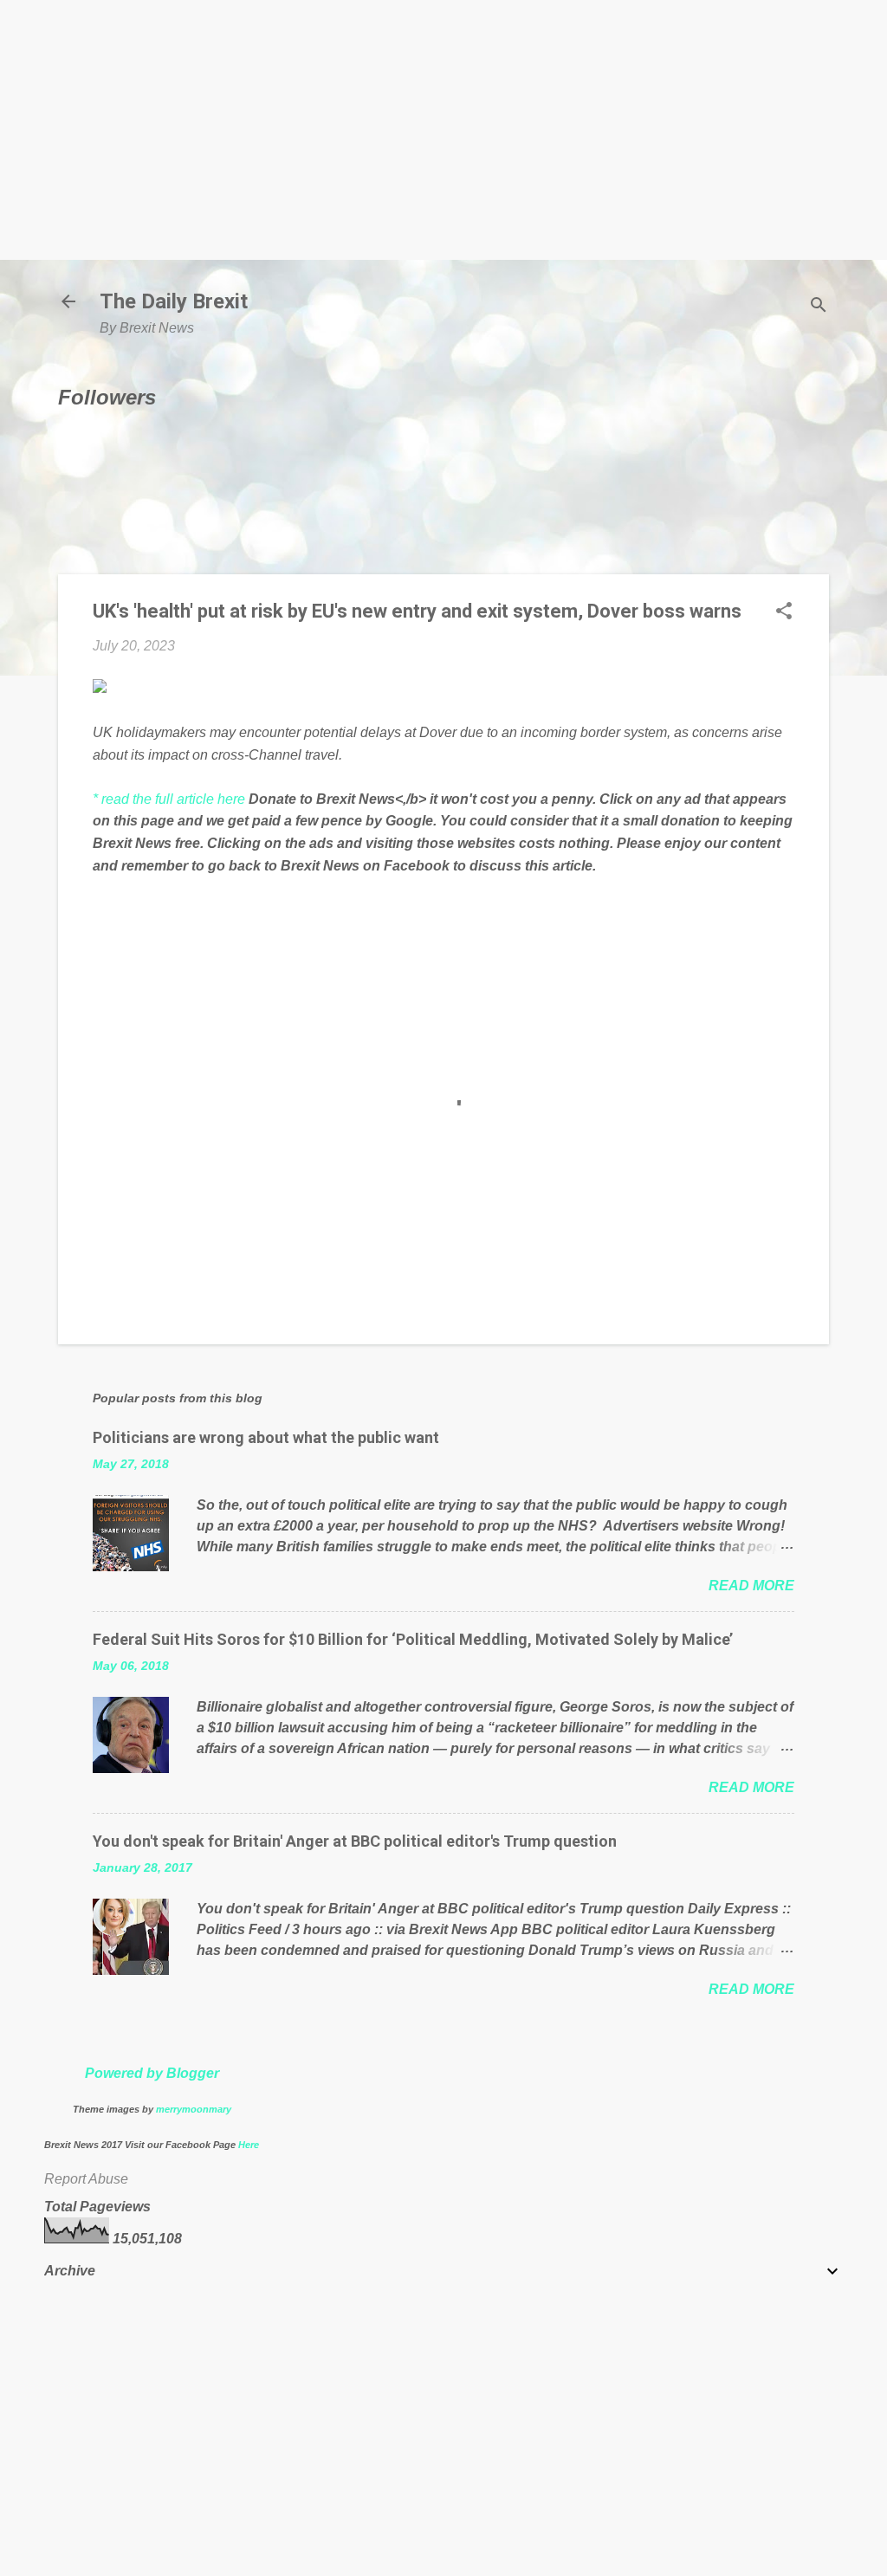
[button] (784, 612)
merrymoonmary (194, 2109)
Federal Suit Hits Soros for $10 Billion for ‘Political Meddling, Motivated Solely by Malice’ (413, 1639)
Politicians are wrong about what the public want (266, 1437)
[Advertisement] (443, 130)
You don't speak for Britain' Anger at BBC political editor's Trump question (355, 1841)
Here (249, 2145)
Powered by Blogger (152, 2073)
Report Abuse (86, 2179)
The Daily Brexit (174, 301)
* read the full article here (169, 799)
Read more (751, 1586)
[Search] (819, 307)
